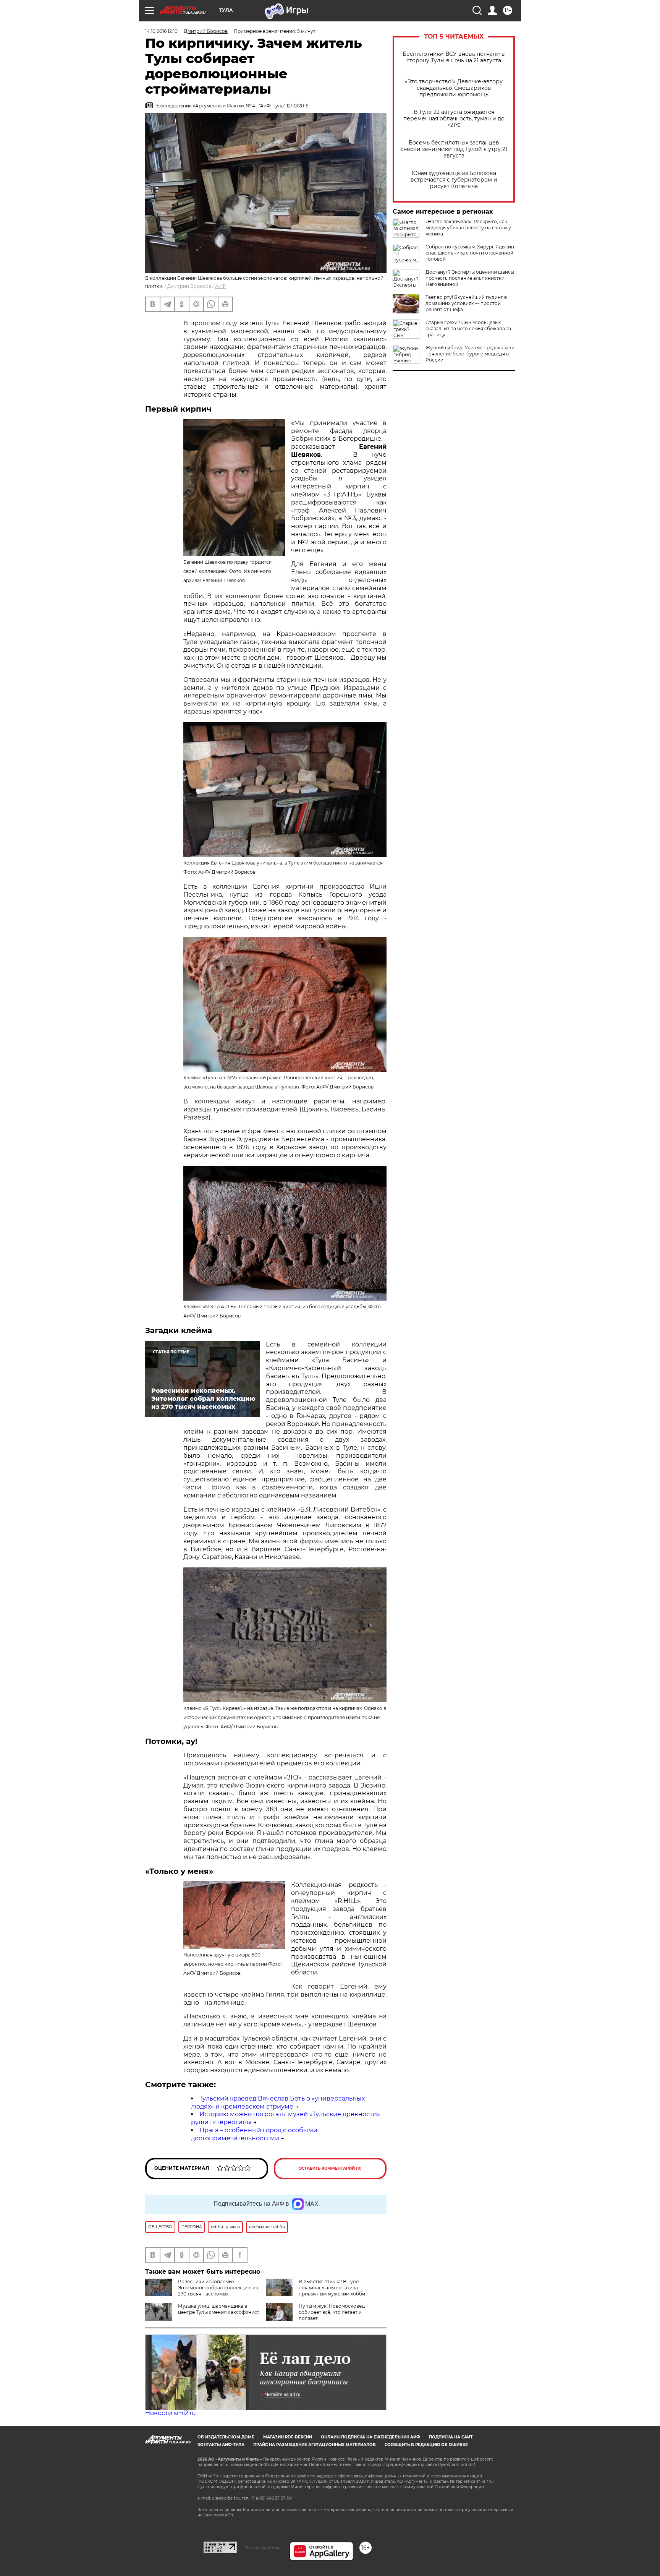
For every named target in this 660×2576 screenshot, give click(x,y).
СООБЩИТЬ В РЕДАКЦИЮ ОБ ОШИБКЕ (426, 2445)
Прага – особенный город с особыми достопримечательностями (254, 2134)
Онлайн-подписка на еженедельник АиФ (370, 2437)
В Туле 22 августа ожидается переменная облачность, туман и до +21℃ (454, 119)
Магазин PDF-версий (288, 2437)
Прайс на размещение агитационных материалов (315, 2445)
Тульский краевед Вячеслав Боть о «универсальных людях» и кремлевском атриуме (278, 2102)
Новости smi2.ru (171, 2413)
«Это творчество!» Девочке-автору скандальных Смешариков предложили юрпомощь (454, 88)
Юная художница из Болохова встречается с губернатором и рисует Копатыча (454, 180)
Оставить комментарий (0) (330, 2168)
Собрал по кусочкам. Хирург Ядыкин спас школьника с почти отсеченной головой (470, 253)
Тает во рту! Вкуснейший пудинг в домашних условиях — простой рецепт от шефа (466, 303)
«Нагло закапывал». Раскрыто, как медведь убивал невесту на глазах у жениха (468, 228)
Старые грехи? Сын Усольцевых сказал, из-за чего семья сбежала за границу (468, 328)
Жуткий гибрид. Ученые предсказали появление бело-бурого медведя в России (470, 354)
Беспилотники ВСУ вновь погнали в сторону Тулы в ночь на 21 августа (454, 57)
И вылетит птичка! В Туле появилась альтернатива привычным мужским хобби (332, 2288)
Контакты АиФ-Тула (221, 2445)
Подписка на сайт (451, 2437)
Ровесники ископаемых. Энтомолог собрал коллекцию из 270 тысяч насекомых (218, 2288)
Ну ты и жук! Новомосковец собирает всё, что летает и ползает (332, 2312)
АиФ (220, 286)
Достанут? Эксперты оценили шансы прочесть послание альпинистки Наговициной (470, 278)
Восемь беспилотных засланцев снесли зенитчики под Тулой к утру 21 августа (454, 149)
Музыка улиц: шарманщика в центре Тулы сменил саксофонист (219, 2309)
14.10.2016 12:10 (161, 31)
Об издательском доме (226, 2437)
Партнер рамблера (263, 2548)
